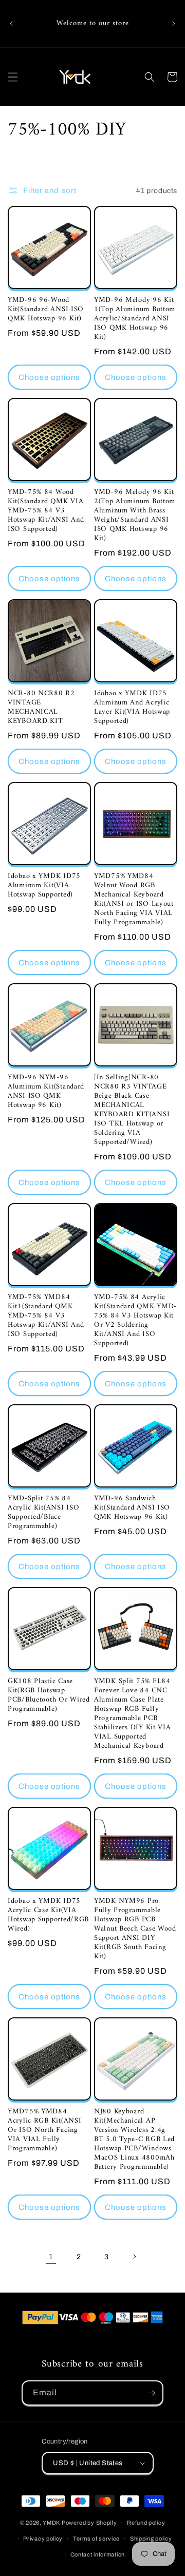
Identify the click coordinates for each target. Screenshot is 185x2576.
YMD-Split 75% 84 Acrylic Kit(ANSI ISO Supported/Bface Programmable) (43, 1513)
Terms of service (96, 2539)
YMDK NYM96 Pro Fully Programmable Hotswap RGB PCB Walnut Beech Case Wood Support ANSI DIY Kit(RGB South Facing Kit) (135, 1929)
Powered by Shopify (89, 2523)
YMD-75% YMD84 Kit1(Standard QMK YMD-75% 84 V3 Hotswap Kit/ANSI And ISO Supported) (46, 1316)
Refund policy (146, 2523)
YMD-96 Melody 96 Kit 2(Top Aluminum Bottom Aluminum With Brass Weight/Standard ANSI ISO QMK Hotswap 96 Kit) (135, 516)
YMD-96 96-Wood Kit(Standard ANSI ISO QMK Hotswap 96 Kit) (46, 310)
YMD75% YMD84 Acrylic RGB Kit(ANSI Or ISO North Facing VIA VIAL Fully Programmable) (44, 2130)
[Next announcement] (174, 24)
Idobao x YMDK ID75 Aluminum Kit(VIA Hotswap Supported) (44, 886)
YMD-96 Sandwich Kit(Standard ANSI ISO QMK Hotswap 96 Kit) (132, 1508)
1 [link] (51, 2257)
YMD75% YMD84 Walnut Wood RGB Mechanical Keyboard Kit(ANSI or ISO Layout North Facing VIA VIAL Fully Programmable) (134, 900)
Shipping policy (151, 2539)
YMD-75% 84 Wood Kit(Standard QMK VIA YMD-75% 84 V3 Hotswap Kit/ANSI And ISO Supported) (46, 511)
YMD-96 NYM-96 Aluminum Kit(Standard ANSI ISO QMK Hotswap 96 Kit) (46, 1092)
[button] (13, 77)
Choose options (49, 377)
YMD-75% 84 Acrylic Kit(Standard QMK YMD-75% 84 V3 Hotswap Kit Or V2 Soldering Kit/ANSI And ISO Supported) (135, 1321)
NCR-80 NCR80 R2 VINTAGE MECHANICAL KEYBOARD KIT (41, 708)
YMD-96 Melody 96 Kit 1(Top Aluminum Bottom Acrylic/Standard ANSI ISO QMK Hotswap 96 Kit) (135, 319)
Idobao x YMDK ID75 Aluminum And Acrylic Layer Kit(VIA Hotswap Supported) (132, 708)
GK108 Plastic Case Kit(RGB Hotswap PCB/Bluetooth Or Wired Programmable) (49, 1695)
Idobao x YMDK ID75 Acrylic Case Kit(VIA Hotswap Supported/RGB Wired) (48, 1915)
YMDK (51, 2523)
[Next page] (134, 2257)
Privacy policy (43, 2539)
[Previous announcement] (11, 24)
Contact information (98, 2554)
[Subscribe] (151, 2393)
